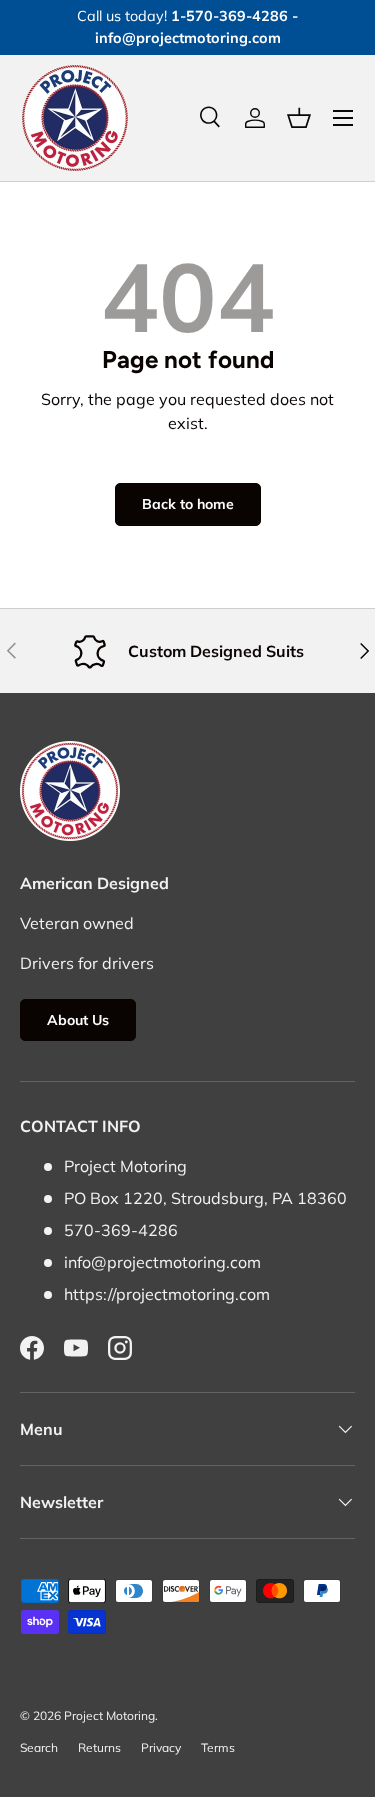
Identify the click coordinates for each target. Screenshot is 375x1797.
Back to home (188, 504)
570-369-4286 (121, 1230)
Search (39, 1747)
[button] (299, 118)
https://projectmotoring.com (167, 1294)
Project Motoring (109, 1715)
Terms (218, 1747)
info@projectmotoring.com (162, 1262)
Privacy (161, 1747)
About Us (78, 1020)
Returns (99, 1747)
